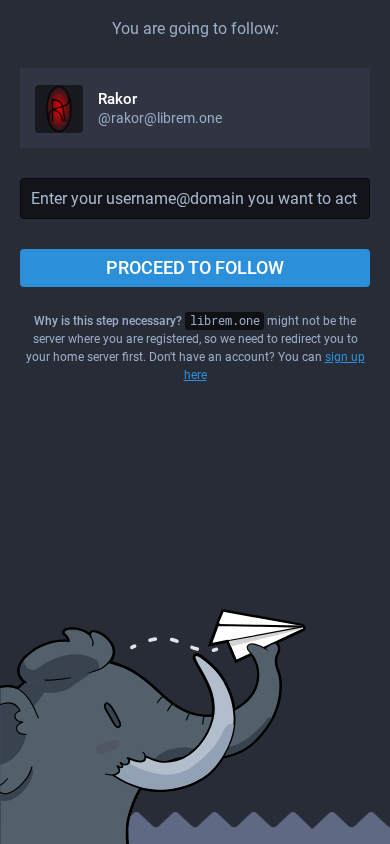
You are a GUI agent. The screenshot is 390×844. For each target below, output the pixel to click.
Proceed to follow (195, 267)
